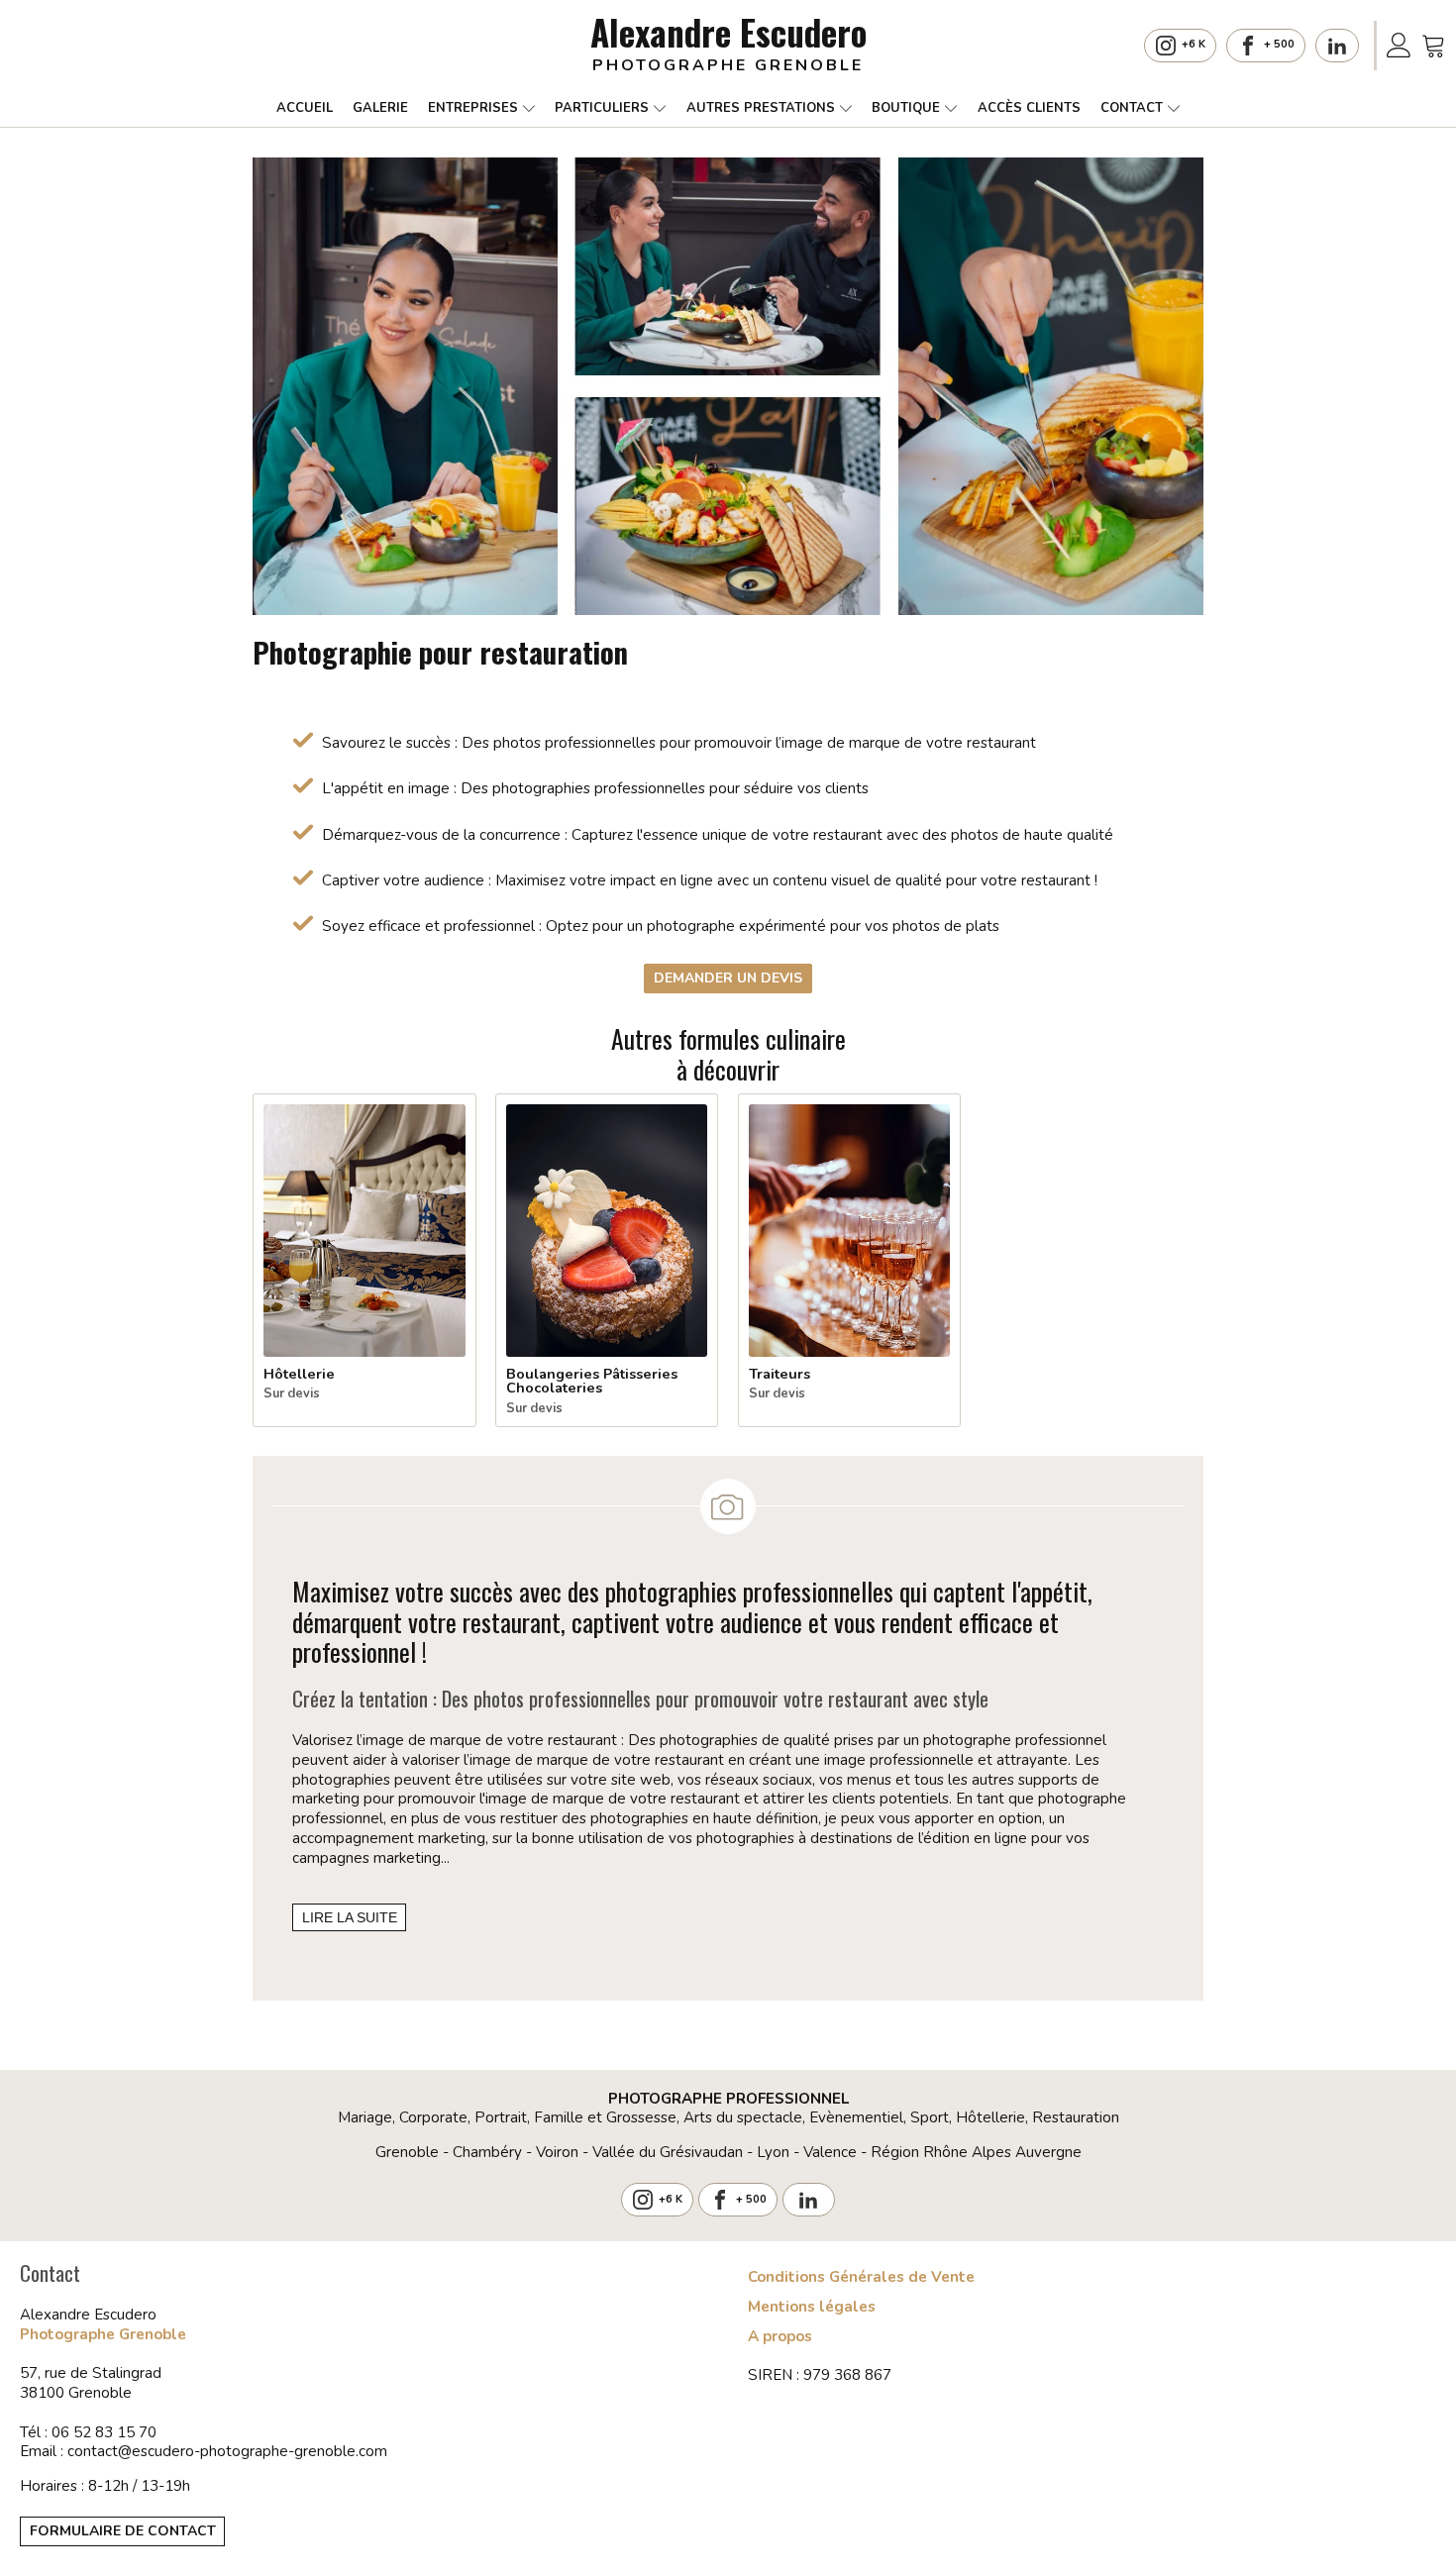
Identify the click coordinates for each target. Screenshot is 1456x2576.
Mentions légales (812, 2307)
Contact (1132, 108)
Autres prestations (761, 108)
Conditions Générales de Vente (861, 2277)
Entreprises (473, 108)
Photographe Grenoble (103, 2334)
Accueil (305, 108)
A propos (780, 2337)
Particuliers (602, 108)
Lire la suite (350, 1917)
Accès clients (1029, 108)
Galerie (380, 108)
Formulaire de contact (123, 2531)
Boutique (906, 108)
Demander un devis (728, 978)
